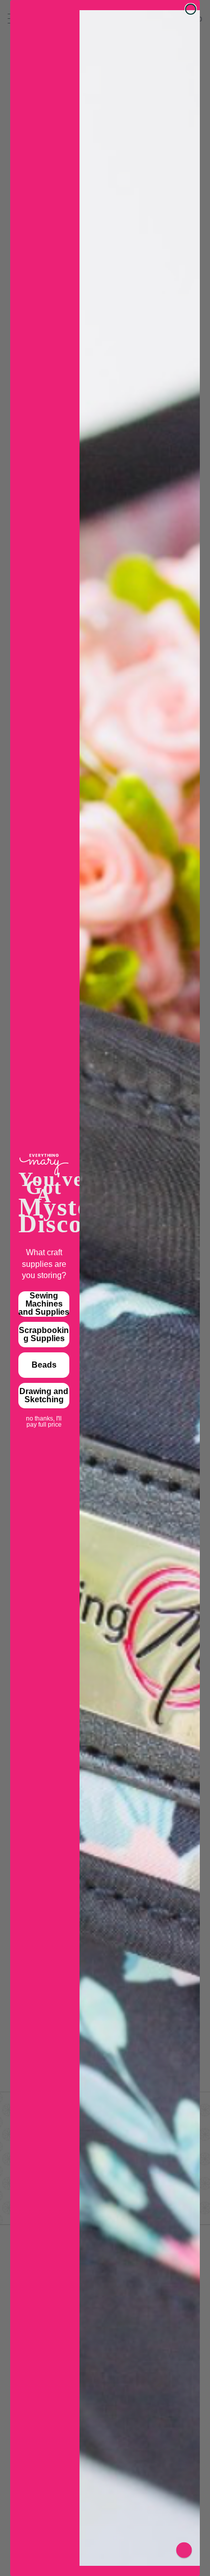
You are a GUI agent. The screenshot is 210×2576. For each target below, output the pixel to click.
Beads (44, 1365)
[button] (184, 2550)
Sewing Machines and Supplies (44, 1304)
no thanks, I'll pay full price (44, 1419)
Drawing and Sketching (44, 1395)
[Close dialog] (191, 9)
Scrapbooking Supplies (44, 1334)
